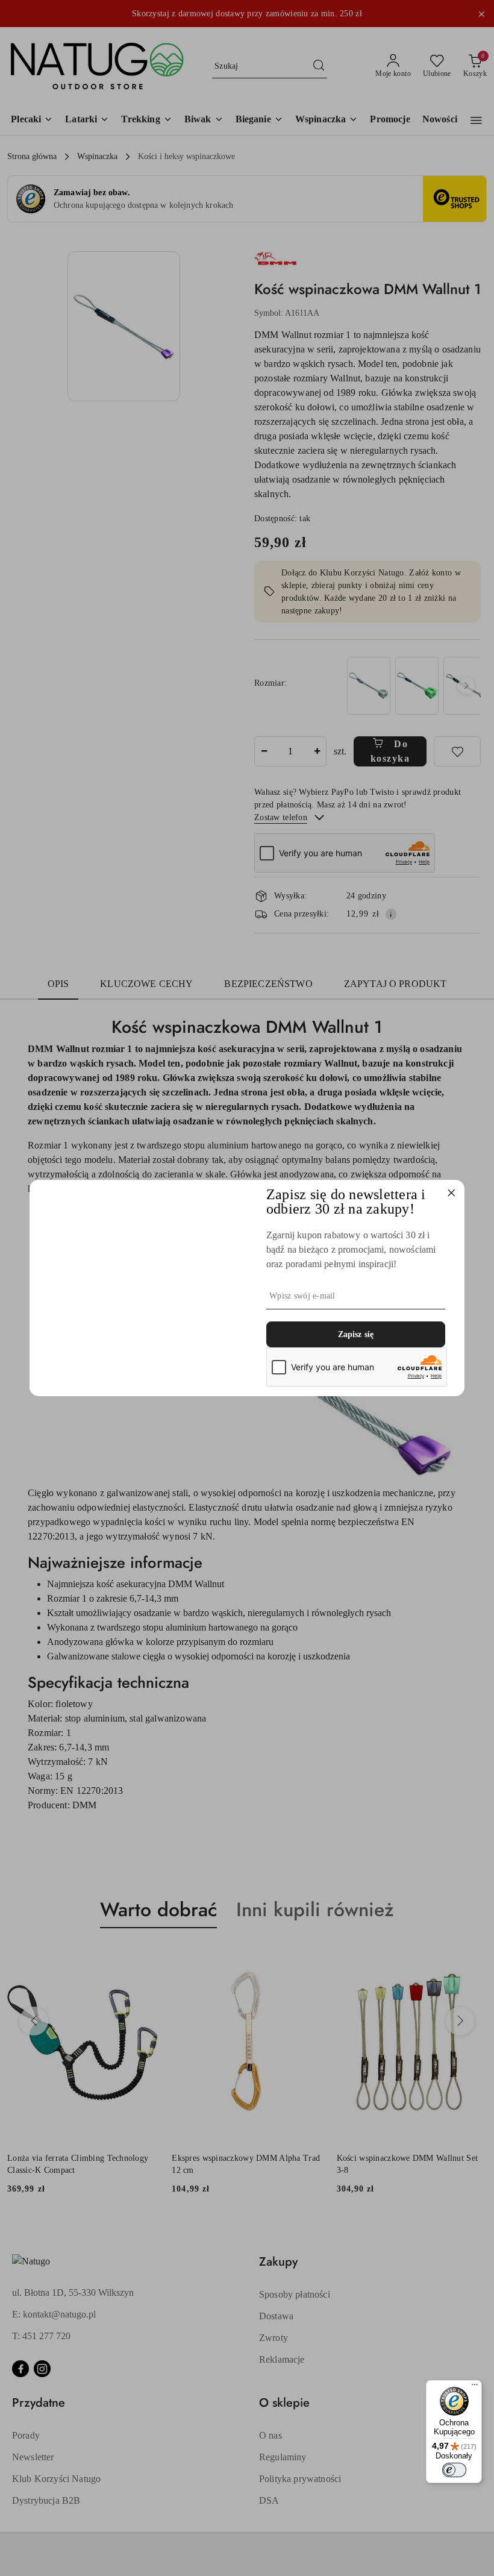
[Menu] (475, 2387)
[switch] (454, 2470)
